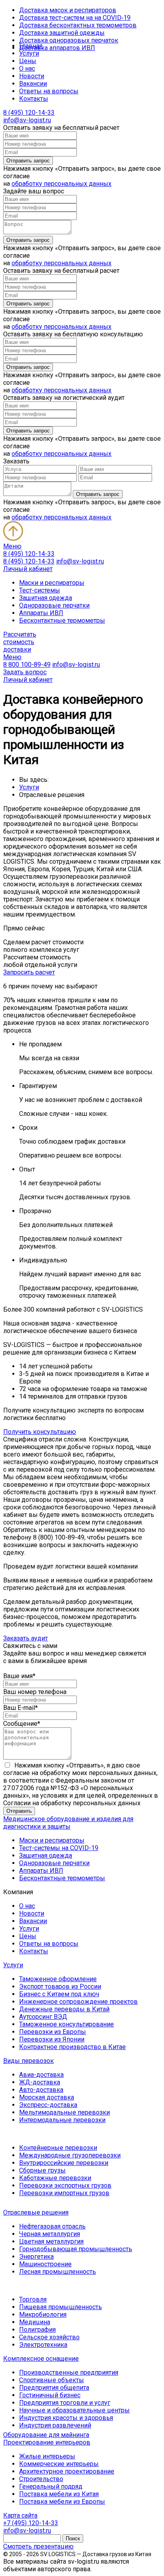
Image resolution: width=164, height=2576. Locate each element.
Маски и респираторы (52, 583)
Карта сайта (20, 2515)
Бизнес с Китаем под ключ (59, 1994)
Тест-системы (40, 590)
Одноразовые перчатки (54, 605)
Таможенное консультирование (66, 2024)
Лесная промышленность (58, 2272)
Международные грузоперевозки (70, 2155)
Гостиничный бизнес (50, 2395)
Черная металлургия (50, 2234)
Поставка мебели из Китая (59, 2494)
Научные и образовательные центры (74, 2410)
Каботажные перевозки (55, 2178)
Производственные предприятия (69, 2372)
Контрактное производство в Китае (72, 2047)
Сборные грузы (42, 2170)
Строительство (41, 2479)
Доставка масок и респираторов (68, 10)
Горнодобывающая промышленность (76, 2249)
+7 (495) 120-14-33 (31, 2523)
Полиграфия (37, 2330)
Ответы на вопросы (49, 91)
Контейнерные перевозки (58, 2148)
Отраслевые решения (36, 2212)
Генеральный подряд (51, 2486)
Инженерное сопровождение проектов (78, 2002)
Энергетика (36, 2257)
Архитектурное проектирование (67, 2471)
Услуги (29, 53)
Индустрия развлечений (55, 2425)
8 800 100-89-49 (27, 665)
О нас (27, 69)
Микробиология (43, 2315)
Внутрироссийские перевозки (64, 2163)
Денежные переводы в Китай (64, 2009)
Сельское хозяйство (49, 2337)
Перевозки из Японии (52, 2039)
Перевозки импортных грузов (64, 2193)
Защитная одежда (46, 598)
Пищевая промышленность (61, 2307)
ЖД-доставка (40, 2082)
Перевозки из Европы (53, 2032)
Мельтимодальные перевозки (64, 2112)
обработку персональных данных (61, 184)
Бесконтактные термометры (62, 620)
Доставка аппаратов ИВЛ (57, 48)
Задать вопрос (25, 672)
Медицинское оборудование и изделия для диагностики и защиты (68, 1823)
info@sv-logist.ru (27, 120)
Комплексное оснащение (41, 2359)
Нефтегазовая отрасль (52, 2226)
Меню (12, 546)
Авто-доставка (41, 2090)
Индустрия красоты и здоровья (66, 2418)
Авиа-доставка (41, 2075)
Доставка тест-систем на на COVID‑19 (75, 18)
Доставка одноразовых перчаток (69, 40)
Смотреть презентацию (38, 2546)
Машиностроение (45, 2264)
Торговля (33, 2299)
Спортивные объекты (52, 2380)
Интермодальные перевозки (62, 2120)
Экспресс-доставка (48, 2105)
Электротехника (43, 2345)
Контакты (34, 99)
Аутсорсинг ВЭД (43, 2017)
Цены (28, 61)
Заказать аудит (25, 1638)
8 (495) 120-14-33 (29, 113)
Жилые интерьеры (47, 2456)
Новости (32, 76)
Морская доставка (47, 2097)
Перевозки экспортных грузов (65, 2185)
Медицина (35, 2322)
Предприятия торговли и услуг (65, 2403)
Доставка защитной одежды (62, 33)
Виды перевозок (28, 2061)
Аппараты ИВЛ (41, 613)
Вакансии (33, 84)
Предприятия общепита (54, 2388)
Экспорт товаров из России (60, 1987)
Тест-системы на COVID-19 (59, 1848)
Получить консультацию (40, 1432)
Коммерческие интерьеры (59, 2464)
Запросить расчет (29, 972)
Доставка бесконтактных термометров (78, 25)
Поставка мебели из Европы (62, 2502)
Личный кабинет (28, 569)
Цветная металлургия (51, 2241)
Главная (31, 46)
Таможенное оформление (58, 1979)
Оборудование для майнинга (46, 2435)
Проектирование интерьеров (47, 2442)
